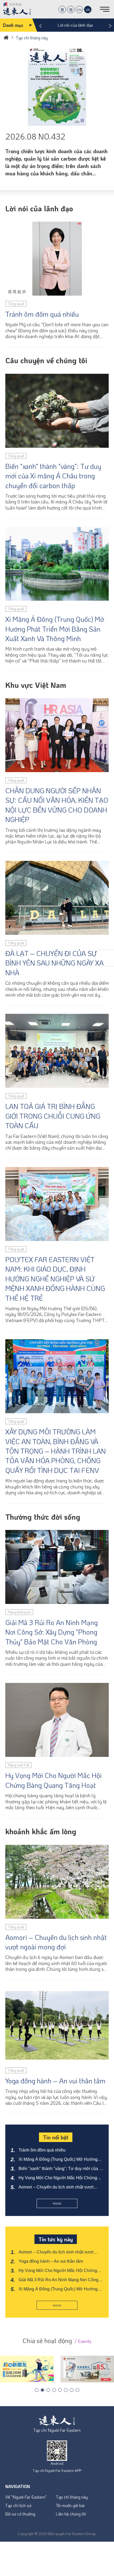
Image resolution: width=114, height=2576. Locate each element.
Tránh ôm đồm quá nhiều (42, 314)
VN (88, 10)
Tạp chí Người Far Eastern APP (57, 2470)
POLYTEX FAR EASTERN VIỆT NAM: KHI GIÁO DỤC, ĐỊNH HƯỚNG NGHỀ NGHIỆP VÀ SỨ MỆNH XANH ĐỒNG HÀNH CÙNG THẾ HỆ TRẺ (55, 1279)
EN (79, 10)
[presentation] (40, 24)
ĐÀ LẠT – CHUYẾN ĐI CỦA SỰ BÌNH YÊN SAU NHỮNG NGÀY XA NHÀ (54, 963)
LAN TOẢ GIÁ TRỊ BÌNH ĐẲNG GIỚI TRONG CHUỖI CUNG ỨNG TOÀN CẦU (53, 1116)
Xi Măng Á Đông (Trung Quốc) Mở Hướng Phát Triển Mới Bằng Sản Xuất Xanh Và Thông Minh (55, 629)
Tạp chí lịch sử (18, 2505)
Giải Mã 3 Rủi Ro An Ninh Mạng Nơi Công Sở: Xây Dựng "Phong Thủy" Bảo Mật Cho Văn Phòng (52, 1632)
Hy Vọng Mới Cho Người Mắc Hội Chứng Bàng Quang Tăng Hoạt (53, 1780)
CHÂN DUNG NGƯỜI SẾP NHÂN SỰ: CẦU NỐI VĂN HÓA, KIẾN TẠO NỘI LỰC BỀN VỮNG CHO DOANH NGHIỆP (57, 805)
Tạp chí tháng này (72, 2497)
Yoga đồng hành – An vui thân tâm (55, 2081)
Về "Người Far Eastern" (26, 2497)
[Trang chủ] (6, 37)
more (57, 2203)
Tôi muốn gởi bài (70, 2505)
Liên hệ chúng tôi (71, 2514)
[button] (37, 2390)
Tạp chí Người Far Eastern (57, 2430)
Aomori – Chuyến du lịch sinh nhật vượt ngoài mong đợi (56, 1942)
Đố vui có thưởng (20, 2514)
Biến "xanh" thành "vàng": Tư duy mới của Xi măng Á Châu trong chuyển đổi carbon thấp (53, 476)
